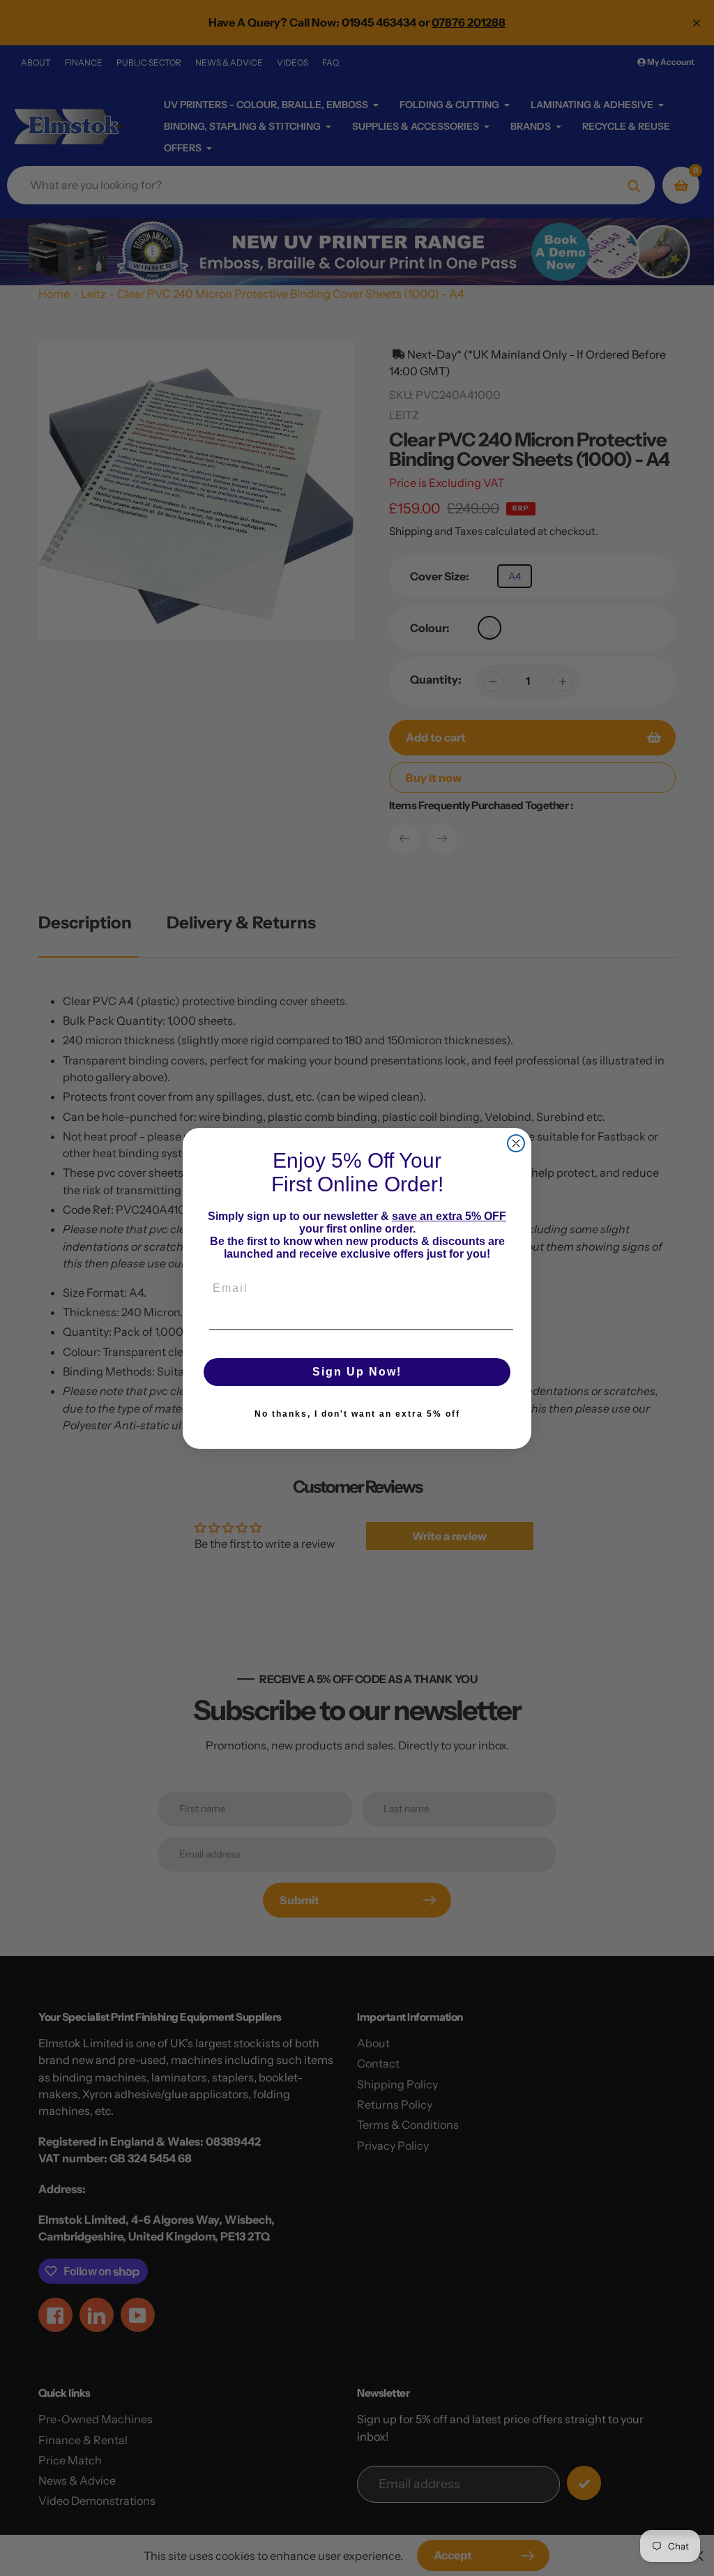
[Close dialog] (516, 1143)
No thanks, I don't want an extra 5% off (357, 1414)
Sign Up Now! (357, 1372)
